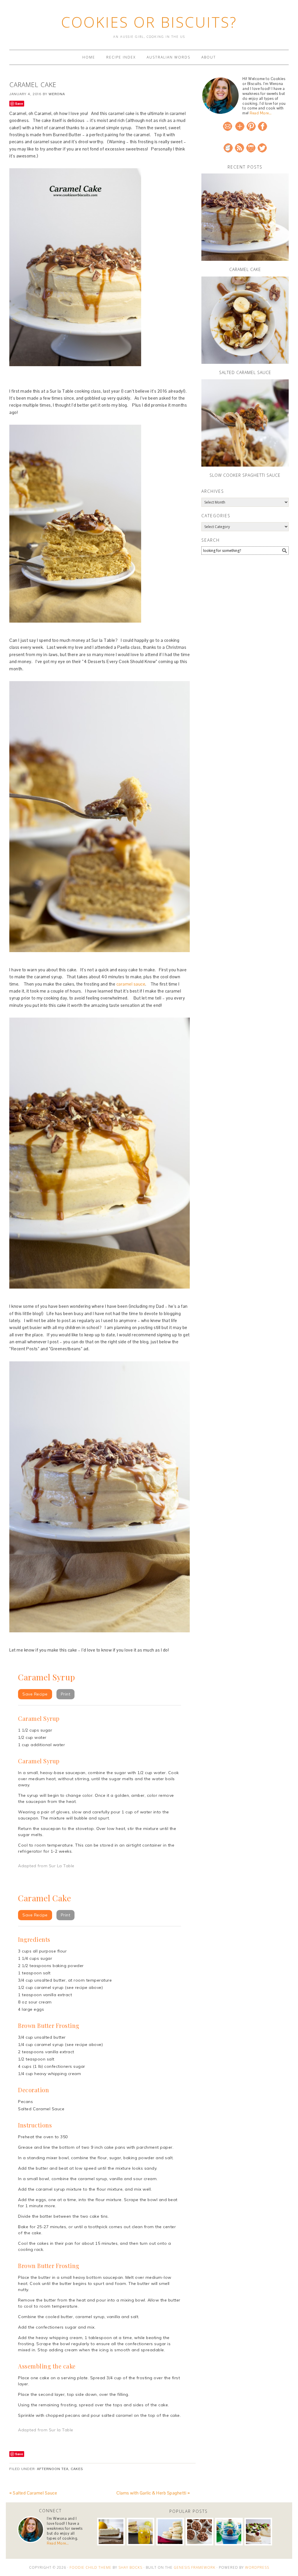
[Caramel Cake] (245, 217)
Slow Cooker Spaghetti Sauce (245, 475)
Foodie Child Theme (91, 2567)
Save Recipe (35, 1694)
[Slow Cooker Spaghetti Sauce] (245, 423)
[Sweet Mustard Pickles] (141, 2532)
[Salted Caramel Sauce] (245, 320)
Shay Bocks (130, 2567)
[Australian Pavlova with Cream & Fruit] (258, 2532)
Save (19, 103)
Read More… (261, 113)
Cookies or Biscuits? (149, 22)
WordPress (257, 2567)
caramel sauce (131, 984)
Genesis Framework (195, 2567)
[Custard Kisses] (170, 2532)
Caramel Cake (245, 269)
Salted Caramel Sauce (245, 372)
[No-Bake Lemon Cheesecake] (111, 2532)
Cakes (77, 2469)
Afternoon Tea (53, 2469)
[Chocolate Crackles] (199, 2532)
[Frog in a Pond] (229, 2532)
